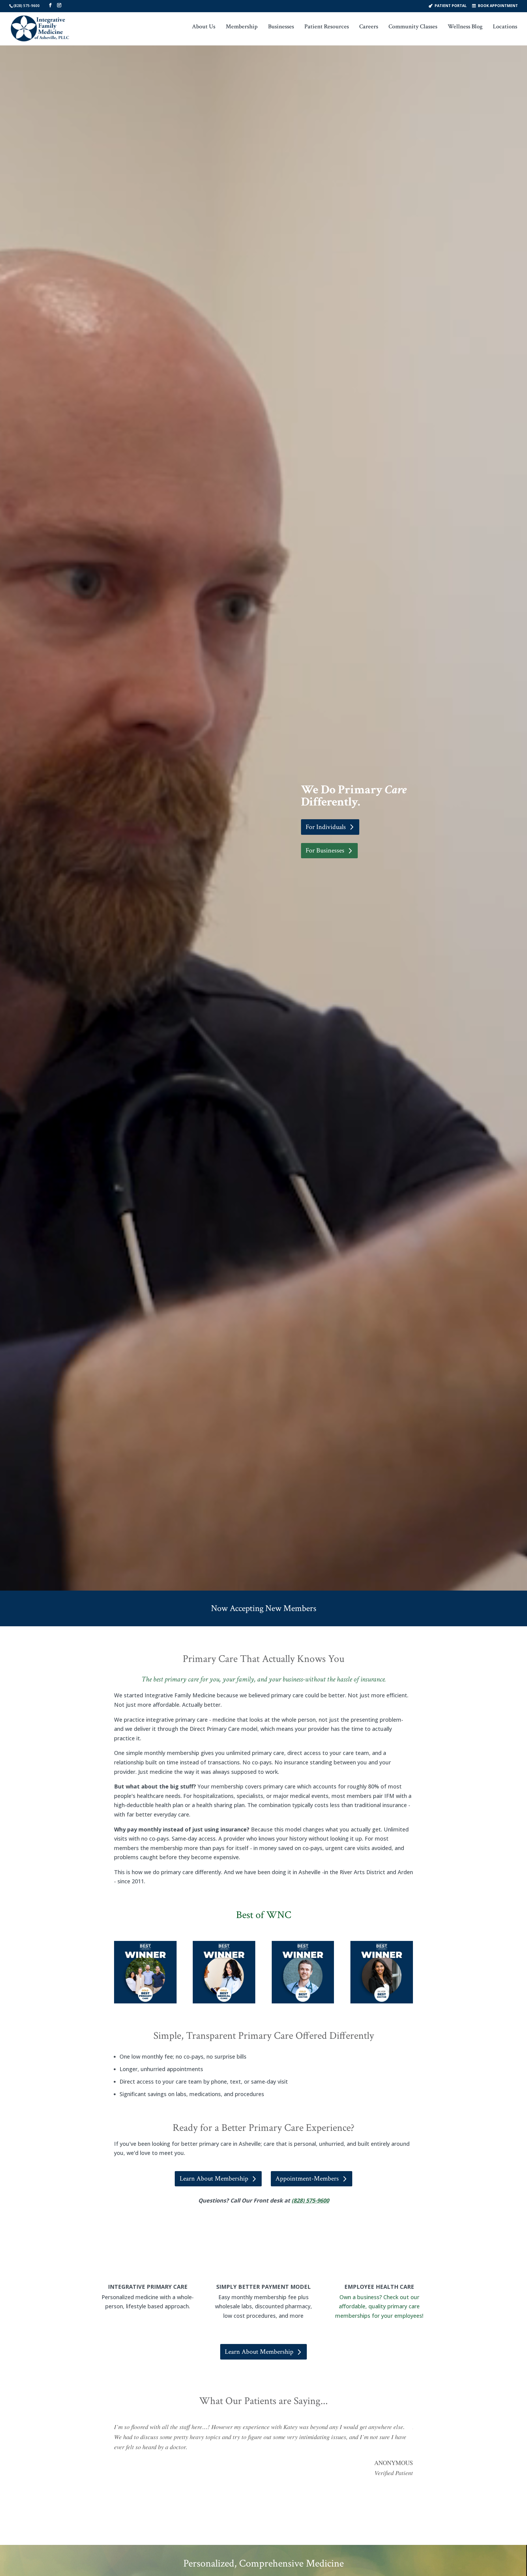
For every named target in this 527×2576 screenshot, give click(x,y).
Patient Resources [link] (327, 27)
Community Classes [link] (413, 27)
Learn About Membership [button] (214, 2179)
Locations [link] (505, 27)
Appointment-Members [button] (307, 2179)
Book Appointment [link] (498, 5)
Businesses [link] (281, 27)
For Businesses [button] (325, 850)
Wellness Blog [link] (465, 27)
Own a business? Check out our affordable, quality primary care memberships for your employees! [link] (379, 2306)
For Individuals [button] (326, 827)
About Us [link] (204, 27)
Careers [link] (369, 27)
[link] (40, 28)
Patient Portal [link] (451, 5)
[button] (50, 5)
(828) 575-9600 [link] (27, 6)
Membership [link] (242, 27)
